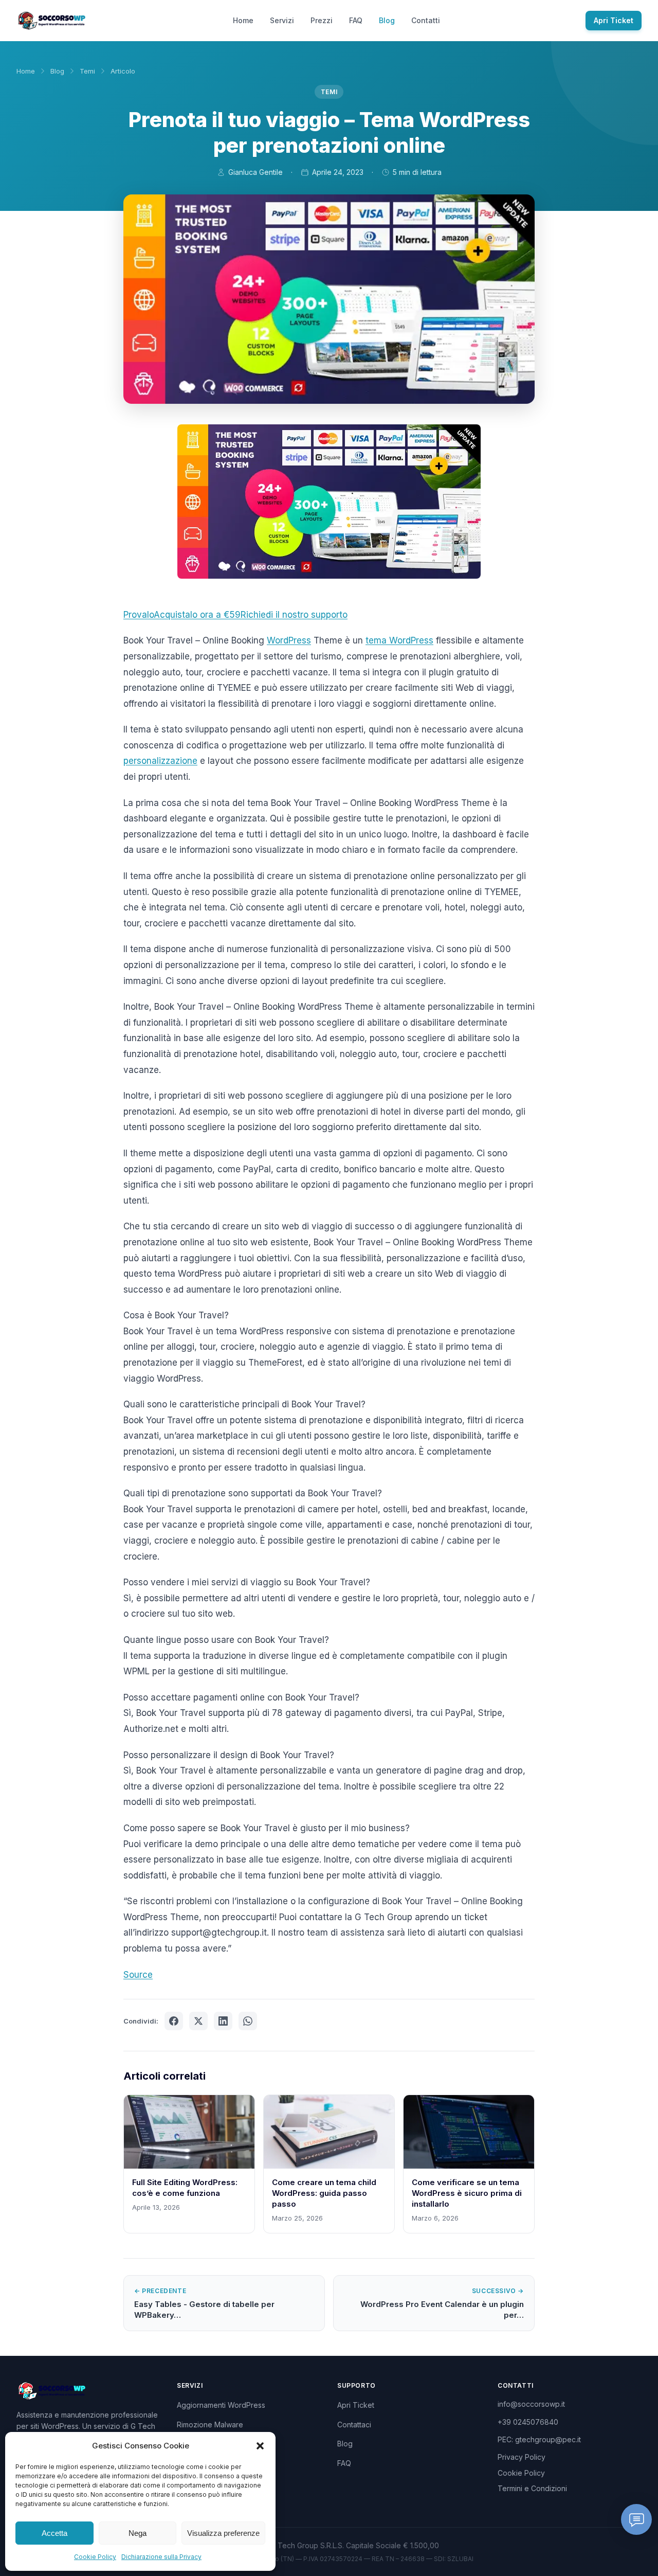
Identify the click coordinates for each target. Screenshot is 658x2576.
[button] (260, 2446)
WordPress (289, 640)
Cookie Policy (95, 2557)
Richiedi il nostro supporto (294, 615)
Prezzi (322, 20)
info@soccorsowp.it (531, 2404)
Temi (87, 71)
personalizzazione (160, 761)
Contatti (426, 20)
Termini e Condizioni (532, 2488)
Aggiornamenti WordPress (221, 2405)
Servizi (282, 20)
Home (243, 20)
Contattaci (354, 2425)
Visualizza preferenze (223, 2533)
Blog (387, 20)
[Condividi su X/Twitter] (198, 2021)
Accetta (54, 2533)
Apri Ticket (614, 20)
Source (138, 1975)
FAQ (356, 20)
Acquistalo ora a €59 (197, 615)
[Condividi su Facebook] (174, 2021)
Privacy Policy (522, 2457)
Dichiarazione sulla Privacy (161, 2557)
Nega (138, 2533)
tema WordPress (399, 640)
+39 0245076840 (528, 2422)
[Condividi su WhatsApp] (248, 2021)
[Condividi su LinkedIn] (223, 2021)
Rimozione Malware (210, 2425)
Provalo (139, 615)
